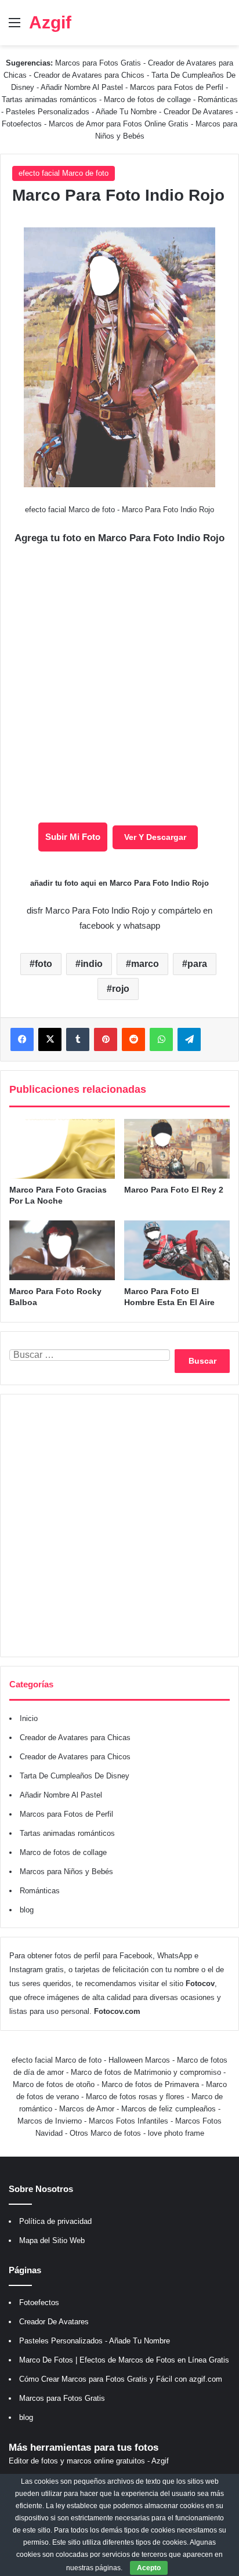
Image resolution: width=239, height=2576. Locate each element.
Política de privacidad (55, 2221)
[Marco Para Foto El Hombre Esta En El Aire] (177, 1250)
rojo (121, 989)
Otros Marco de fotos (106, 2133)
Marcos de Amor (87, 2109)
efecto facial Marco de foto (64, 173)
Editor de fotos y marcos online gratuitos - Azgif (89, 2461)
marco (145, 964)
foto (44, 964)
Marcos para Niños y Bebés (66, 1872)
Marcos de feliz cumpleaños (169, 2109)
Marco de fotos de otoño (54, 2084)
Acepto (149, 2568)
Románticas (218, 99)
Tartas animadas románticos (50, 99)
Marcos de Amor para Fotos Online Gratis (119, 124)
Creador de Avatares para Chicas (75, 1738)
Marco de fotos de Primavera (150, 2084)
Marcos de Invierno (50, 2121)
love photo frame (176, 2133)
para (197, 964)
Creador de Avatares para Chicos (89, 75)
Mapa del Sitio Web (52, 2240)
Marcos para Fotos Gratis (98, 63)
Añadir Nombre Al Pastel (82, 87)
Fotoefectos (22, 124)
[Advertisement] (119, 1526)
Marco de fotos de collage (149, 99)
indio (92, 964)
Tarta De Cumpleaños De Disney (75, 1776)
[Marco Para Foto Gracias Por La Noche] (62, 1149)
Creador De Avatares (198, 112)
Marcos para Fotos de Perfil (178, 87)
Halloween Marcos (139, 2060)
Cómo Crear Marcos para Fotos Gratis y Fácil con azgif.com (121, 2379)
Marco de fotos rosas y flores (135, 2097)
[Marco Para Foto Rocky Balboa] (62, 1250)
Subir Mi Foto (73, 837)
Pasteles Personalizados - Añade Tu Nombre (81, 112)
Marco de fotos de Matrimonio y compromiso (146, 2072)
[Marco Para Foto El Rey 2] (177, 1149)
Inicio (29, 1718)
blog (27, 1910)
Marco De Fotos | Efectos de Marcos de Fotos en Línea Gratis (124, 2360)
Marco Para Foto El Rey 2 (174, 1190)
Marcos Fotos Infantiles (128, 2121)
